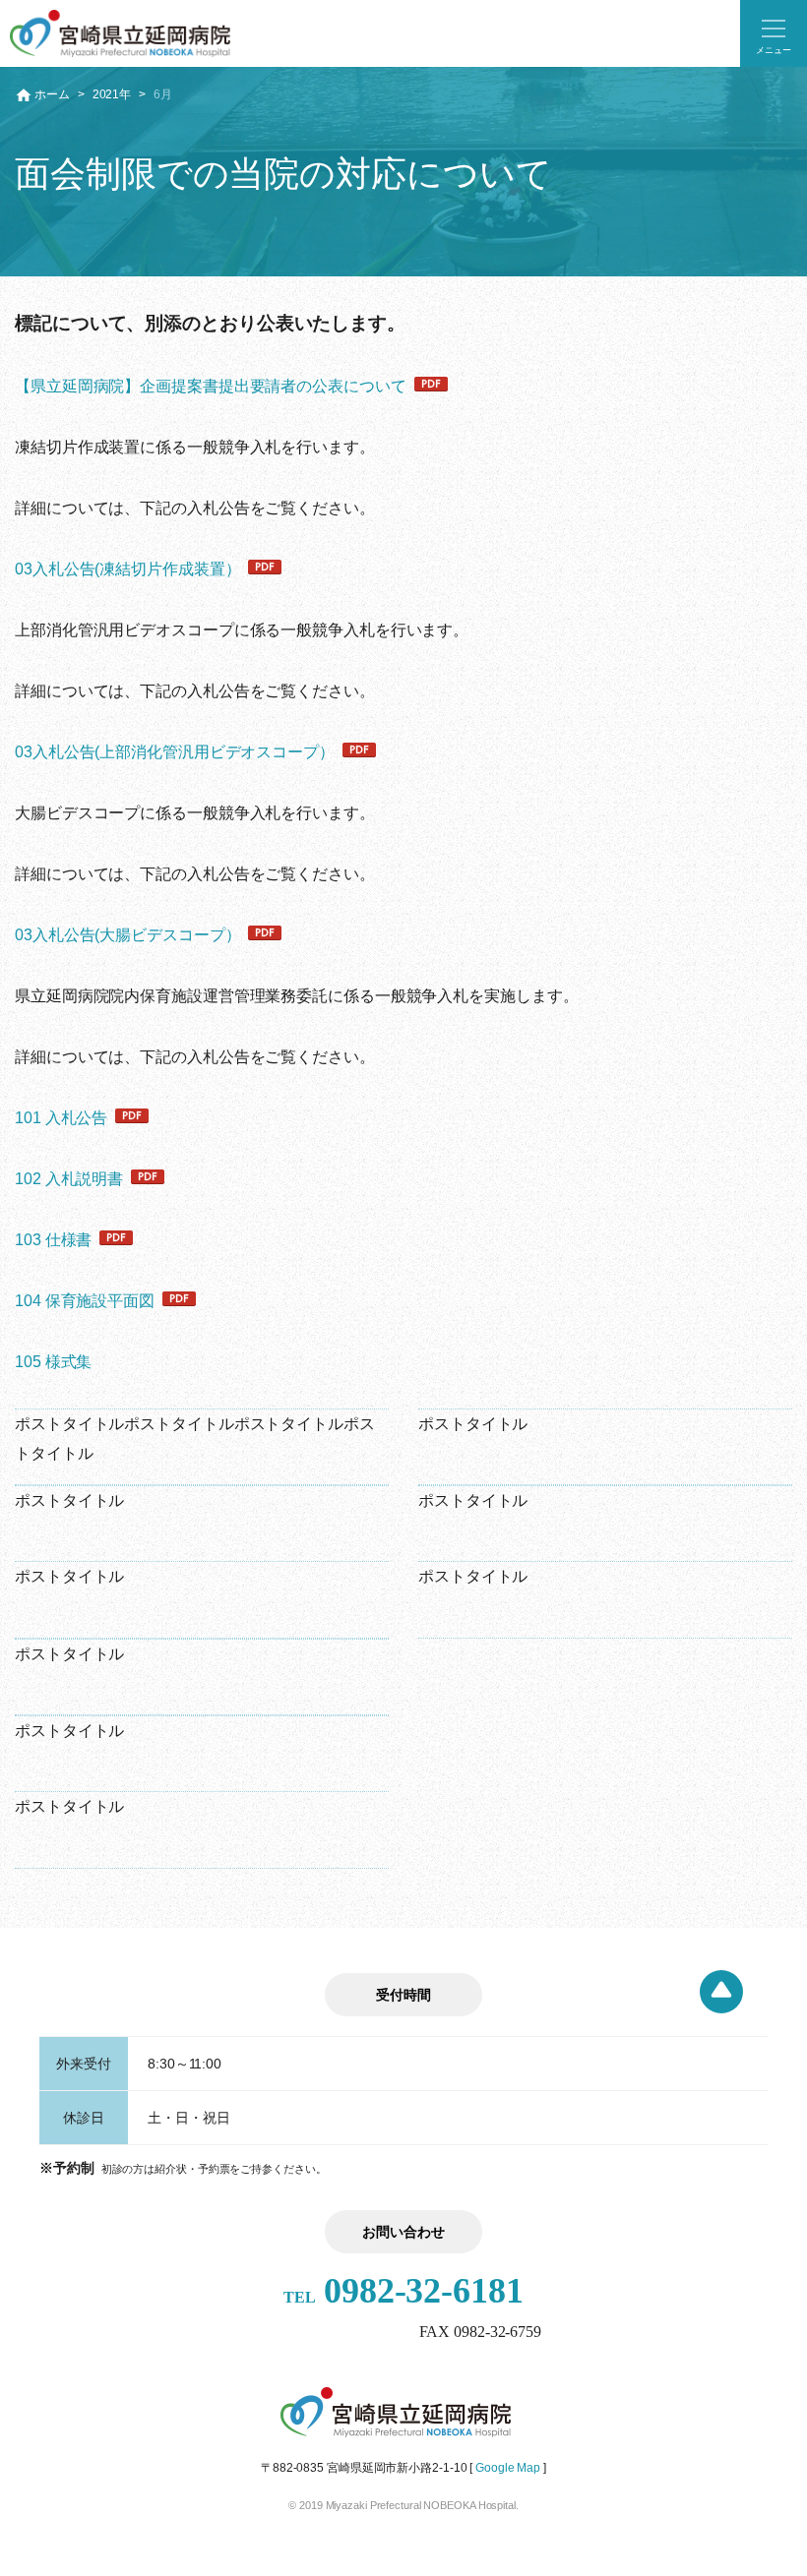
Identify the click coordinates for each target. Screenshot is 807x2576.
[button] (774, 33)
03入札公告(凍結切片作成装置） (127, 569)
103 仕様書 (53, 1240)
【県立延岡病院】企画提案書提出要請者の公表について (211, 386)
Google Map (508, 2468)
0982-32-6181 (403, 2291)
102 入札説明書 (69, 1179)
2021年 (112, 94)
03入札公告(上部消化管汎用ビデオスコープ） (175, 752)
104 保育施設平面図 (85, 1301)
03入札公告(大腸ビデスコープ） (127, 935)
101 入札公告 (61, 1118)
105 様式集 (53, 1362)
